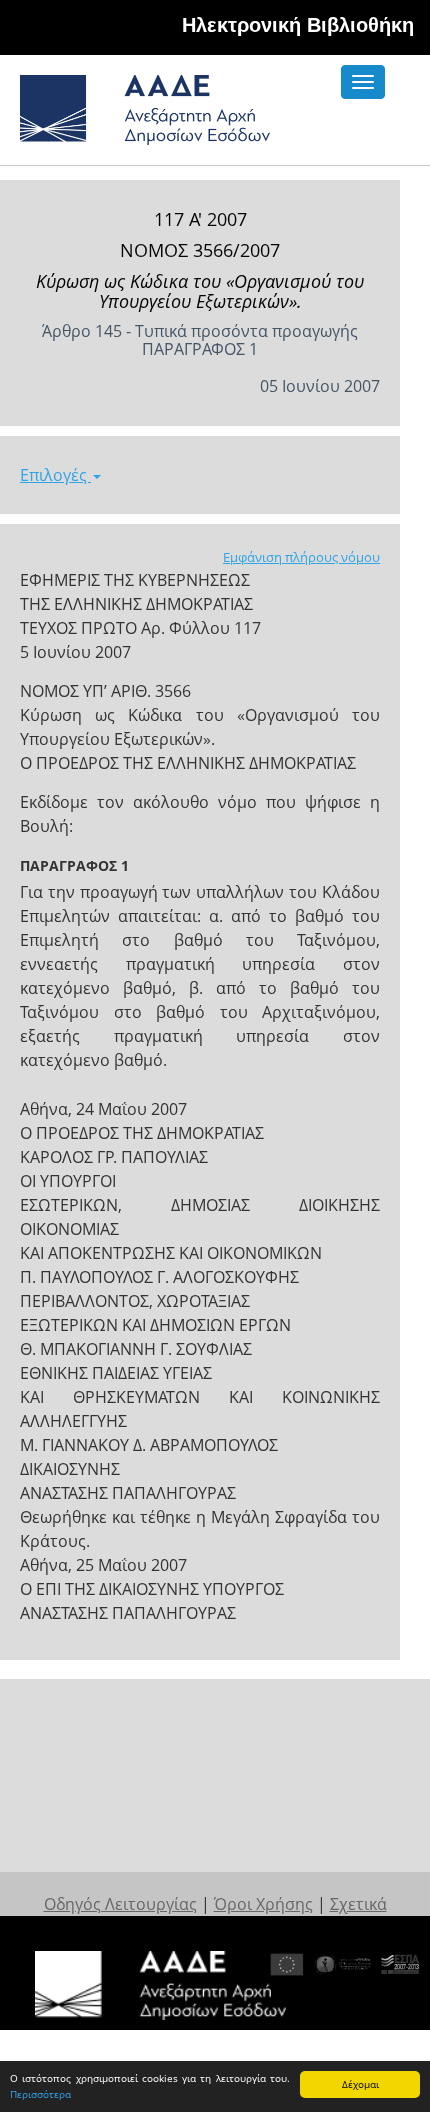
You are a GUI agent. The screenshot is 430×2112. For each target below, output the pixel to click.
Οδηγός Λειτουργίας (120, 1904)
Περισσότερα (40, 2094)
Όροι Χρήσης (263, 1904)
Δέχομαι (360, 2084)
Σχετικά (358, 1904)
